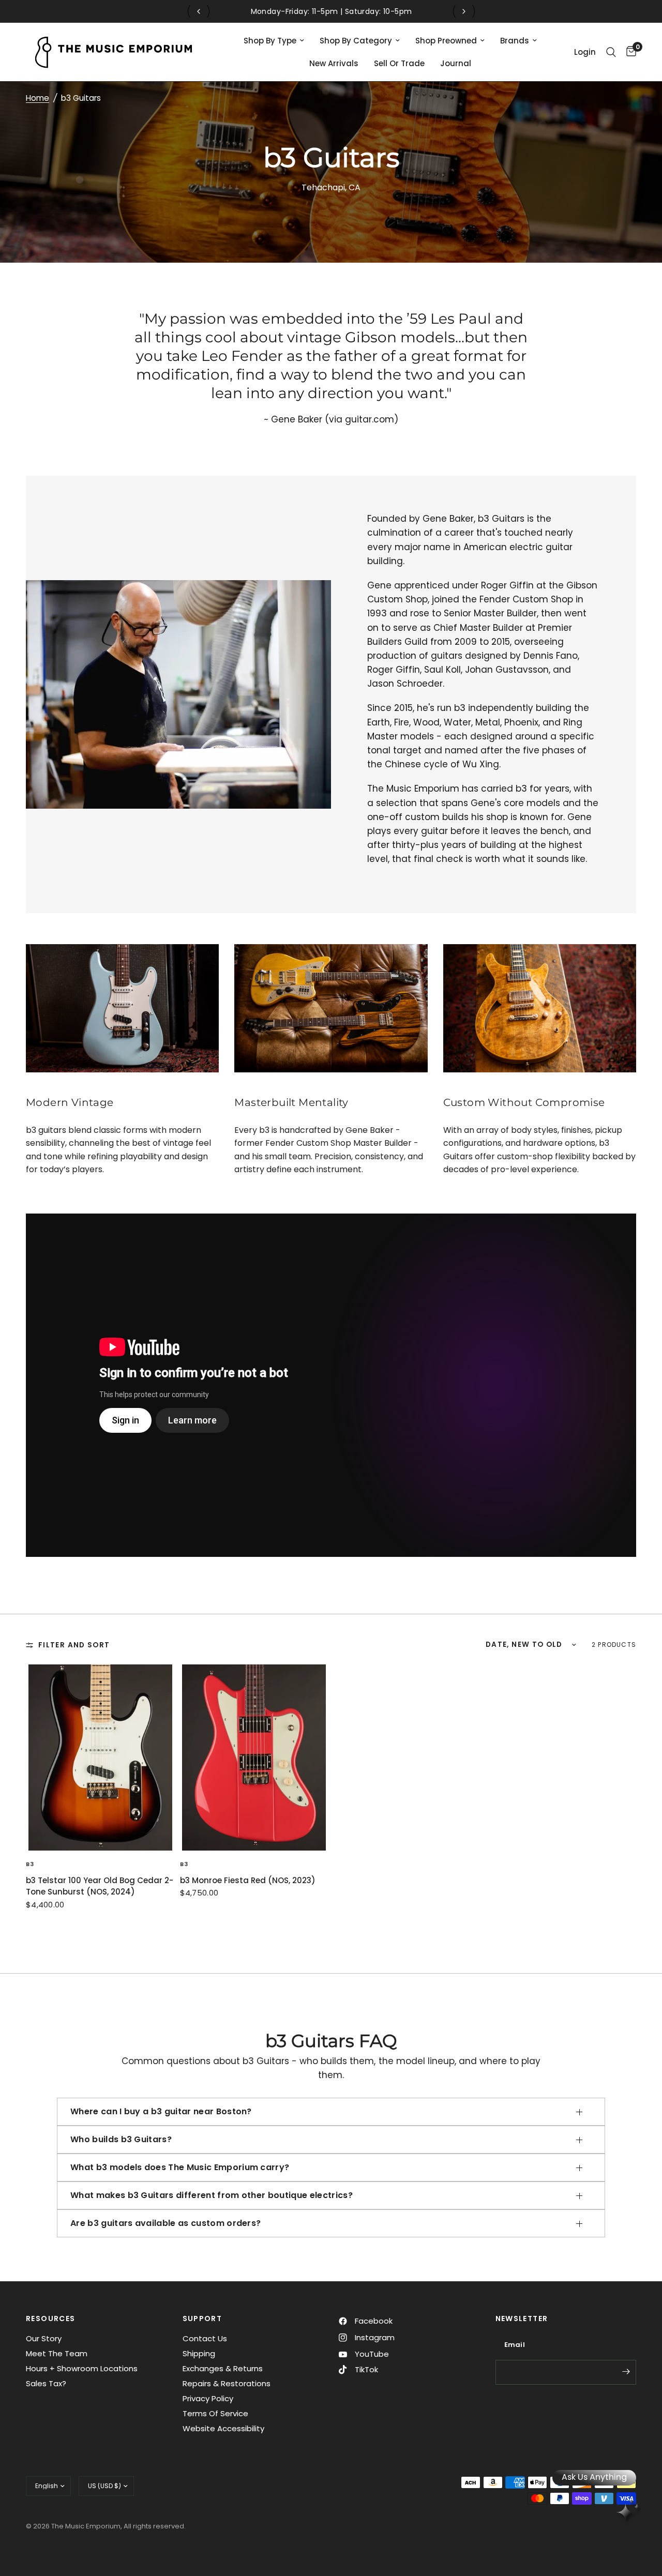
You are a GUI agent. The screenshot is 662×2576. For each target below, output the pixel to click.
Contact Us (205, 2338)
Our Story (44, 2338)
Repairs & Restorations (227, 2383)
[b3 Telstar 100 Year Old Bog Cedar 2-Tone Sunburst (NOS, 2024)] (100, 1757)
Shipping (199, 2353)
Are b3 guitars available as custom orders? (165, 2223)
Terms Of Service (215, 2413)
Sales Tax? (46, 2383)
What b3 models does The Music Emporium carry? (180, 2167)
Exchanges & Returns (223, 2368)
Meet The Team (57, 2353)
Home (37, 98)
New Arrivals (334, 63)
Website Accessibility (223, 2428)
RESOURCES (51, 2319)
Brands (515, 41)
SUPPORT (202, 2319)
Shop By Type (270, 41)
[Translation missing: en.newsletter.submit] (626, 2371)
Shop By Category (356, 41)
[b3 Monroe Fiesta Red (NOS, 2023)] (254, 1757)
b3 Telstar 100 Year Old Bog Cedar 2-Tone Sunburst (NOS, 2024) (100, 1886)
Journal (456, 63)
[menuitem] (274, 41)
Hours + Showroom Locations (82, 2368)
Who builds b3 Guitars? (121, 2139)
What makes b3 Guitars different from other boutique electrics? (212, 2195)
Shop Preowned (446, 41)
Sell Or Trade (399, 63)
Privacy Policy (208, 2398)
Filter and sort (74, 1645)
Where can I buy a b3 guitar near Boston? (161, 2111)
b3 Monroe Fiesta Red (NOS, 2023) (248, 1880)
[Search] (611, 52)
